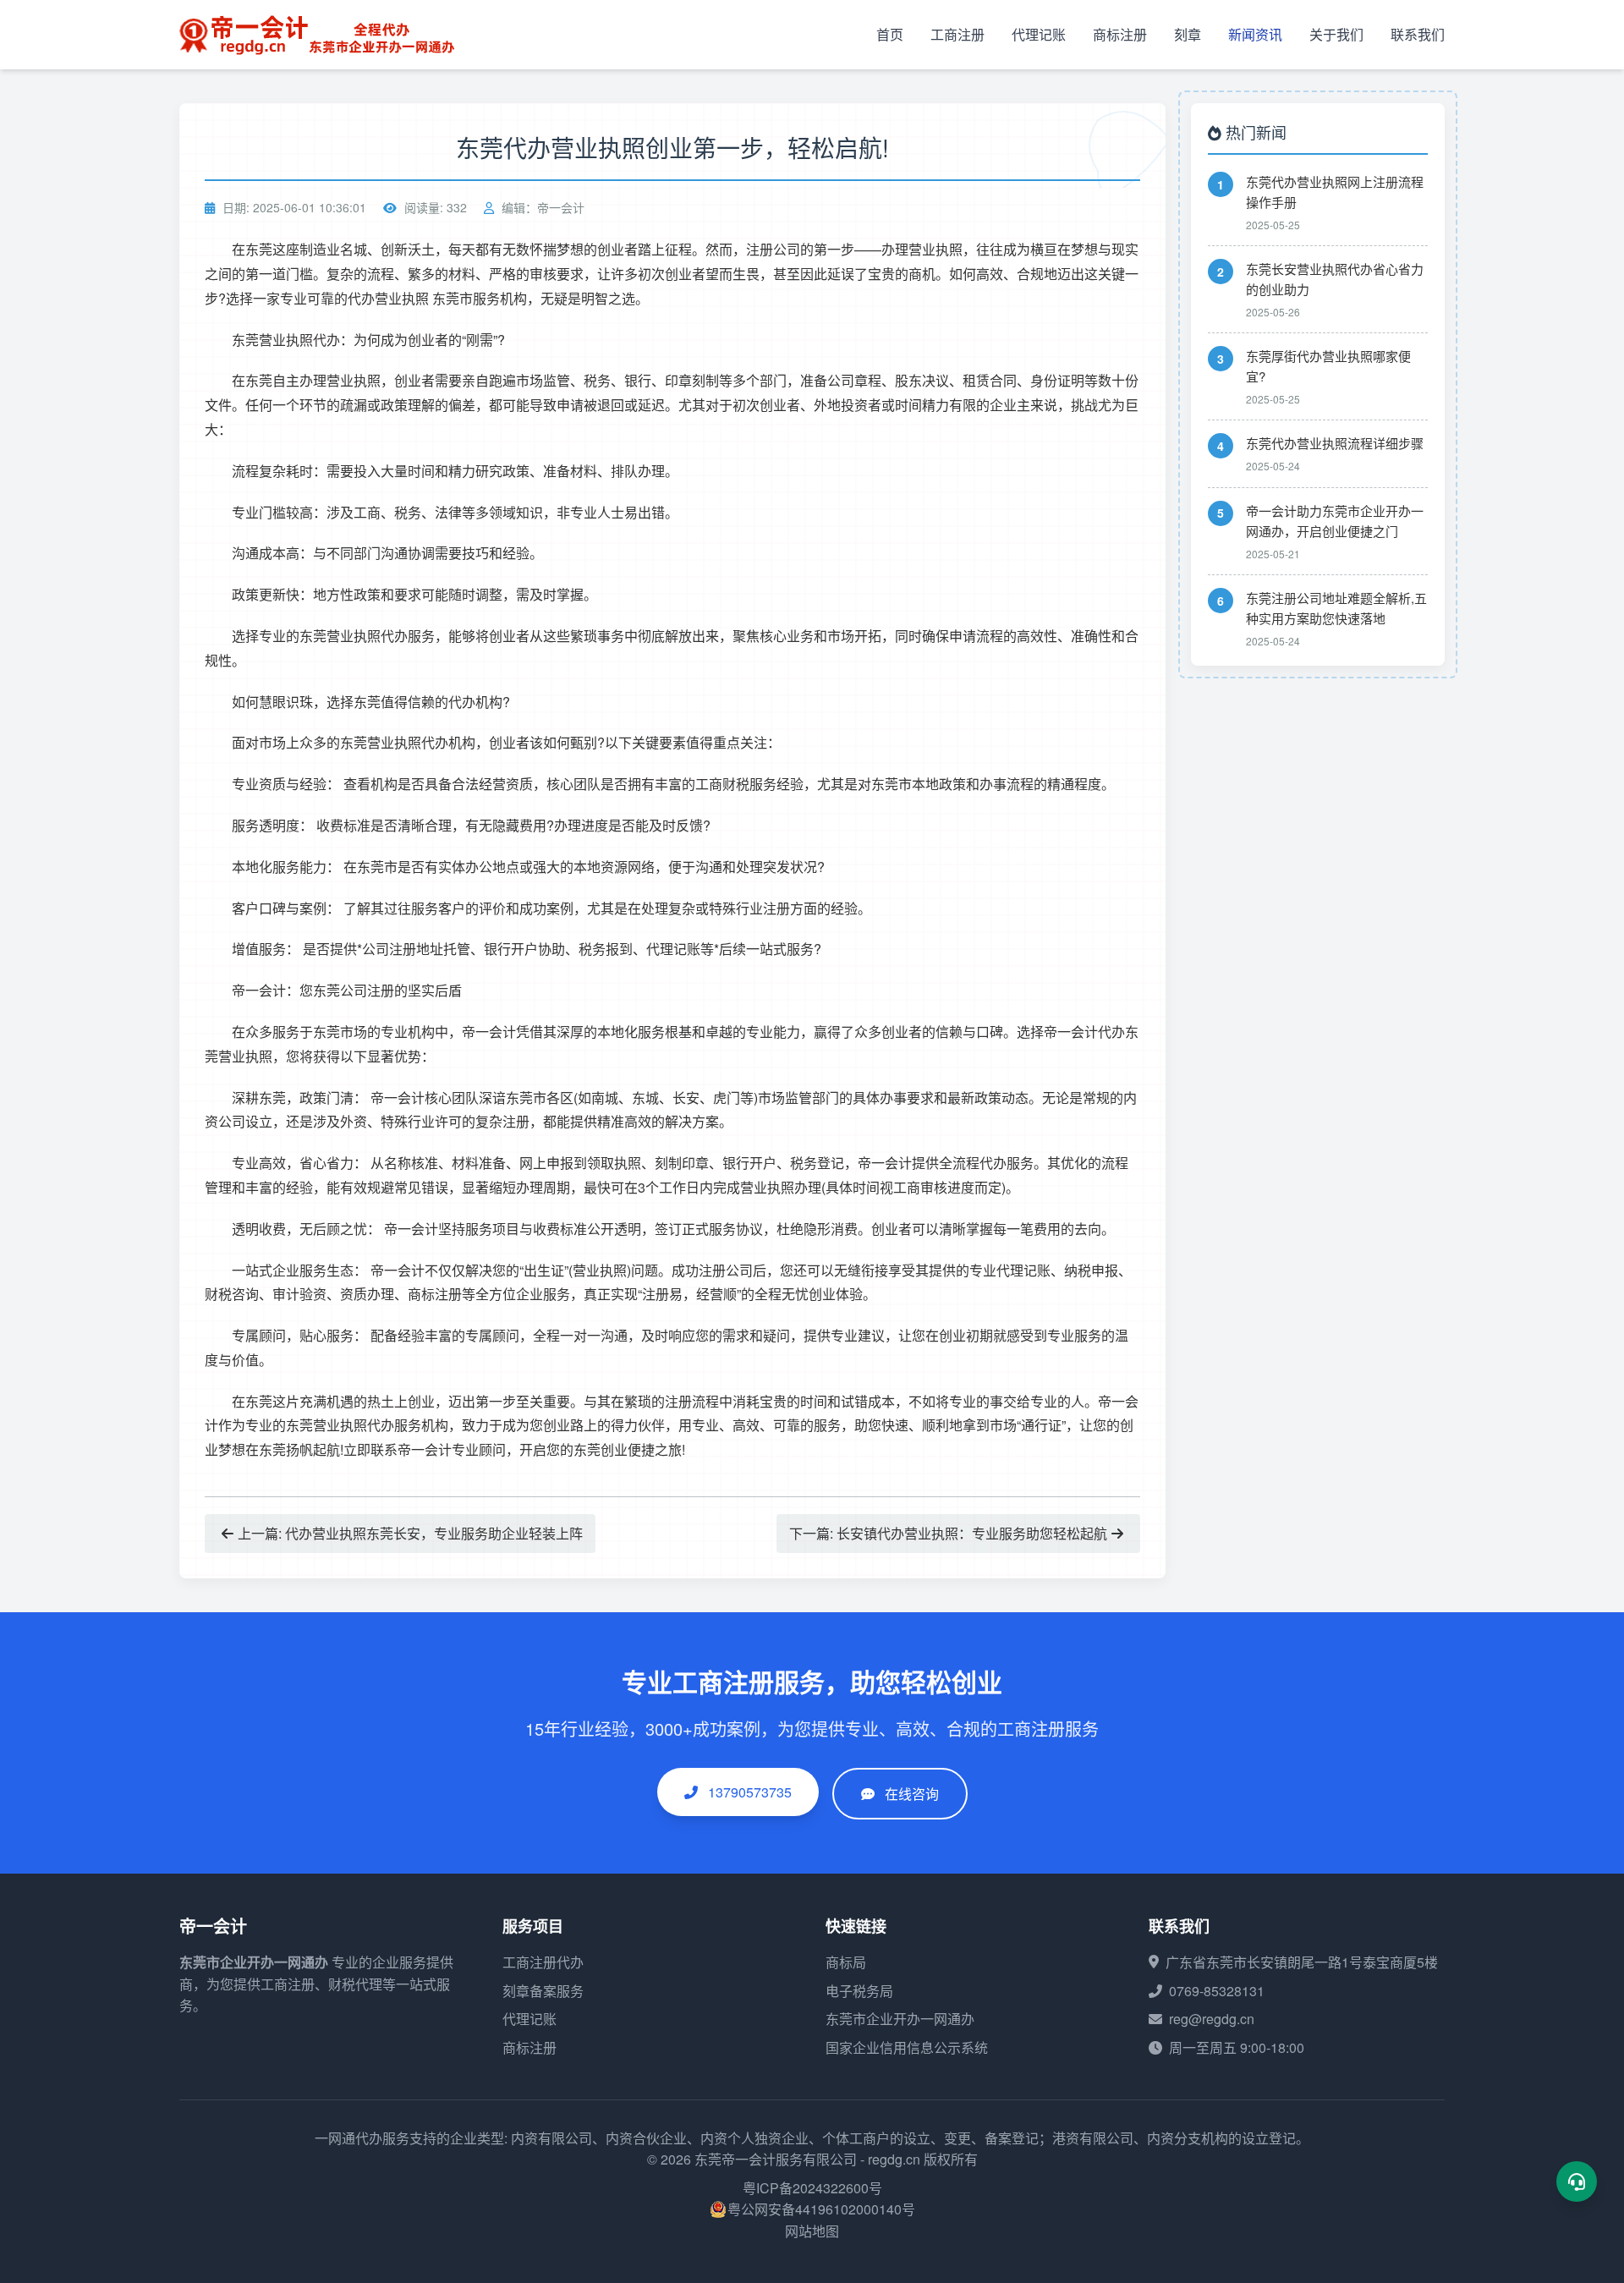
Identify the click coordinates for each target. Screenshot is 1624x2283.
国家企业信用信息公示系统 (907, 2047)
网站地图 (812, 2231)
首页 (890, 34)
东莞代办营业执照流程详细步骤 (1335, 443)
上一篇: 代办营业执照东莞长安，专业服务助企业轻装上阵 (410, 1533)
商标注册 (1120, 34)
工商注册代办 (543, 1962)
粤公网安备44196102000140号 (821, 2209)
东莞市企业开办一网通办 (254, 1962)
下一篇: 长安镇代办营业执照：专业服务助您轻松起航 (948, 1533)
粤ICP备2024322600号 (812, 2188)
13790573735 (748, 1792)
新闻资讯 (1255, 34)
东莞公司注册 (354, 990)
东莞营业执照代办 (286, 340)
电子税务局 (859, 1991)
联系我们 (1418, 34)
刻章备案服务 (543, 1991)
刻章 (1188, 34)
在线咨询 (912, 1794)
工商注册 (957, 34)
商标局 (846, 1962)
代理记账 (1039, 34)
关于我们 (1336, 34)
